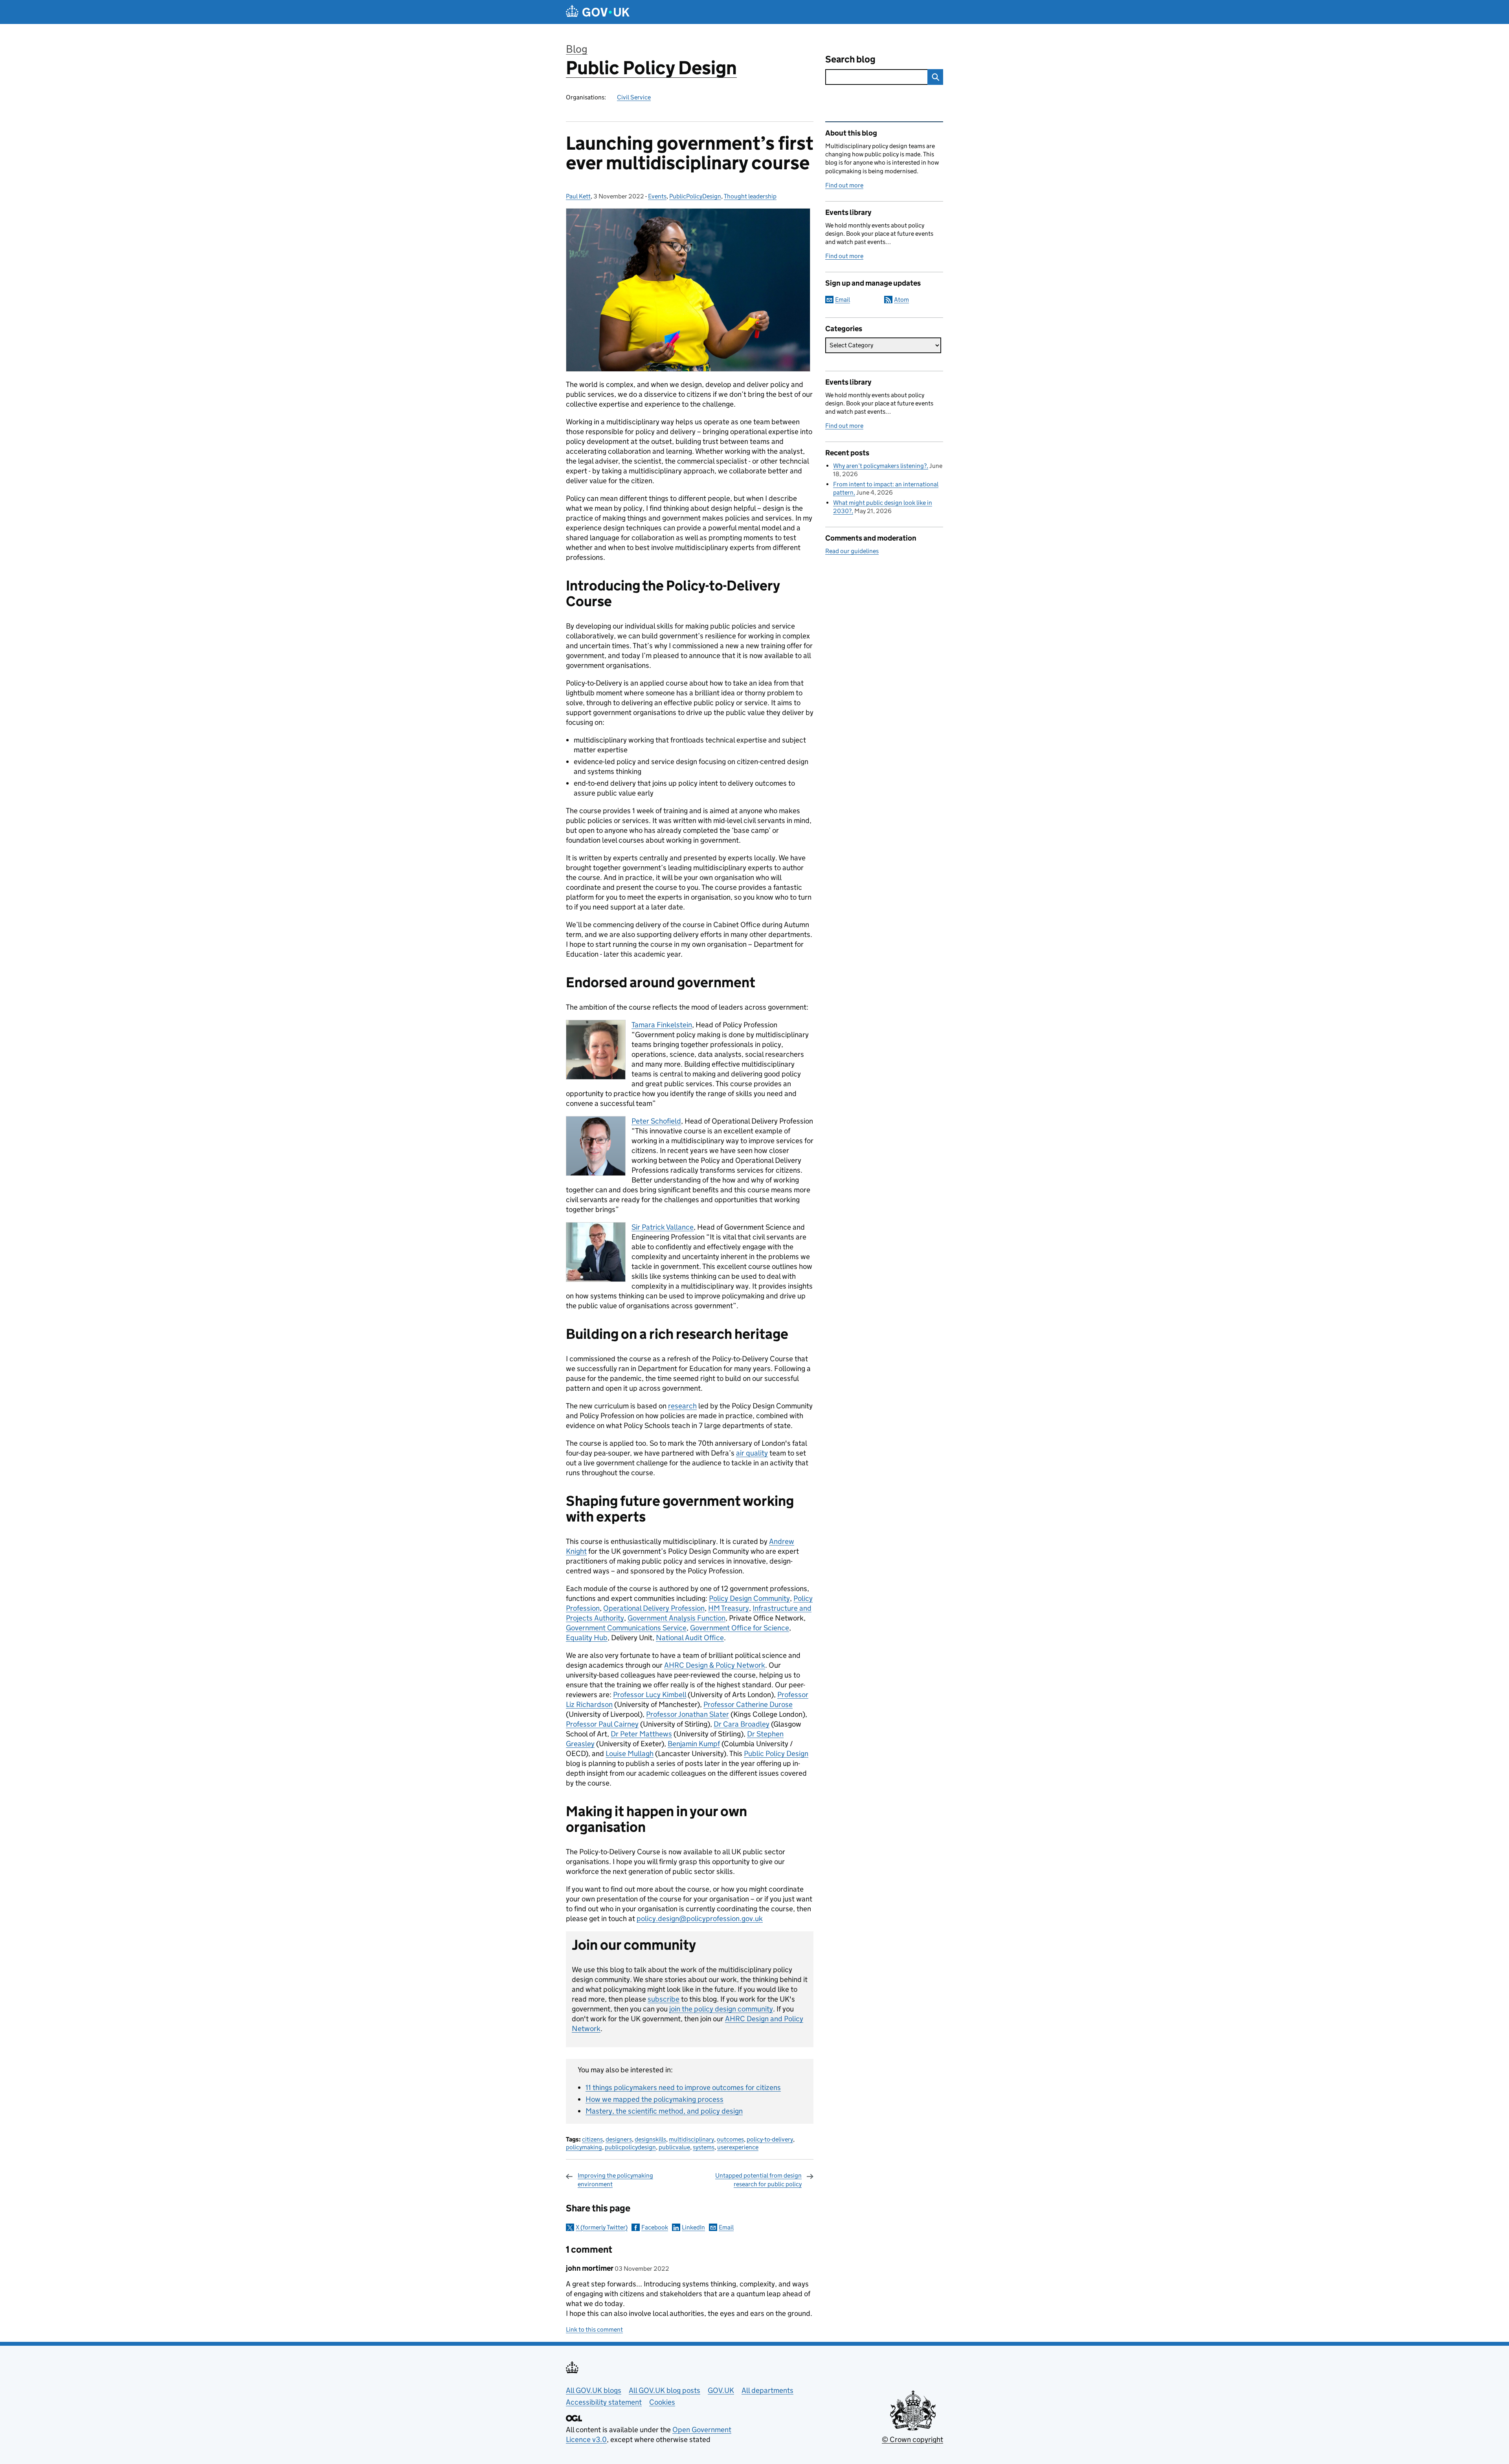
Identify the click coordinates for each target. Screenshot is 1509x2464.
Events (657, 196)
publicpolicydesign (630, 2147)
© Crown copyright (912, 2439)
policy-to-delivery (770, 2139)
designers (619, 2139)
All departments (767, 2390)
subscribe (664, 1999)
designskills (650, 2139)
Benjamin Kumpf (694, 1744)
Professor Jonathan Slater (687, 1714)
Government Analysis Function (676, 1618)
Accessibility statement (604, 2402)
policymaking (584, 2147)
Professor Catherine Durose (748, 1704)
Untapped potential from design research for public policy (758, 2180)
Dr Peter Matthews (641, 1734)
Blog (577, 49)
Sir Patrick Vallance (663, 1227)
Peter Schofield (656, 1121)
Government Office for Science (740, 1628)
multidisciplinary (691, 2139)
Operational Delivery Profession (654, 1608)
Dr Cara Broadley (742, 1724)
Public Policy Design (651, 68)
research (682, 1406)
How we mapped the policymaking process (654, 2099)
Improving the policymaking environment (615, 2180)
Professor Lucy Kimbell (650, 1695)
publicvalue (674, 2147)
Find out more (844, 185)
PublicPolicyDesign (695, 196)
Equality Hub (587, 1638)
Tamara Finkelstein (662, 1025)
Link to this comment (594, 2329)
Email (726, 2227)
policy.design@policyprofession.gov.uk (700, 1919)
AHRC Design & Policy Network (715, 1665)
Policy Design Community (749, 1598)
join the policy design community (721, 2009)
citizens (592, 2139)
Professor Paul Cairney (602, 1724)
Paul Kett (578, 196)
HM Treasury (729, 1608)
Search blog (850, 59)
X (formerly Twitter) (602, 2227)
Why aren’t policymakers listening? (880, 466)
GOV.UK (721, 2390)
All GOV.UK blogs (594, 2390)
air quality (752, 1453)
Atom (901, 300)
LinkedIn (693, 2227)
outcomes (730, 2139)
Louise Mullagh (630, 1754)
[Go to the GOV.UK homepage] (598, 12)
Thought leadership (750, 196)
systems (704, 2147)
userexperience (738, 2147)
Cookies (662, 2402)
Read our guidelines (852, 551)
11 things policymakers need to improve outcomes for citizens (683, 2087)
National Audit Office (690, 1638)
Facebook (655, 2227)
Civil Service (634, 97)
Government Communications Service (626, 1628)
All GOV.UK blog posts (665, 2390)
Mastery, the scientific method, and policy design (664, 2111)
